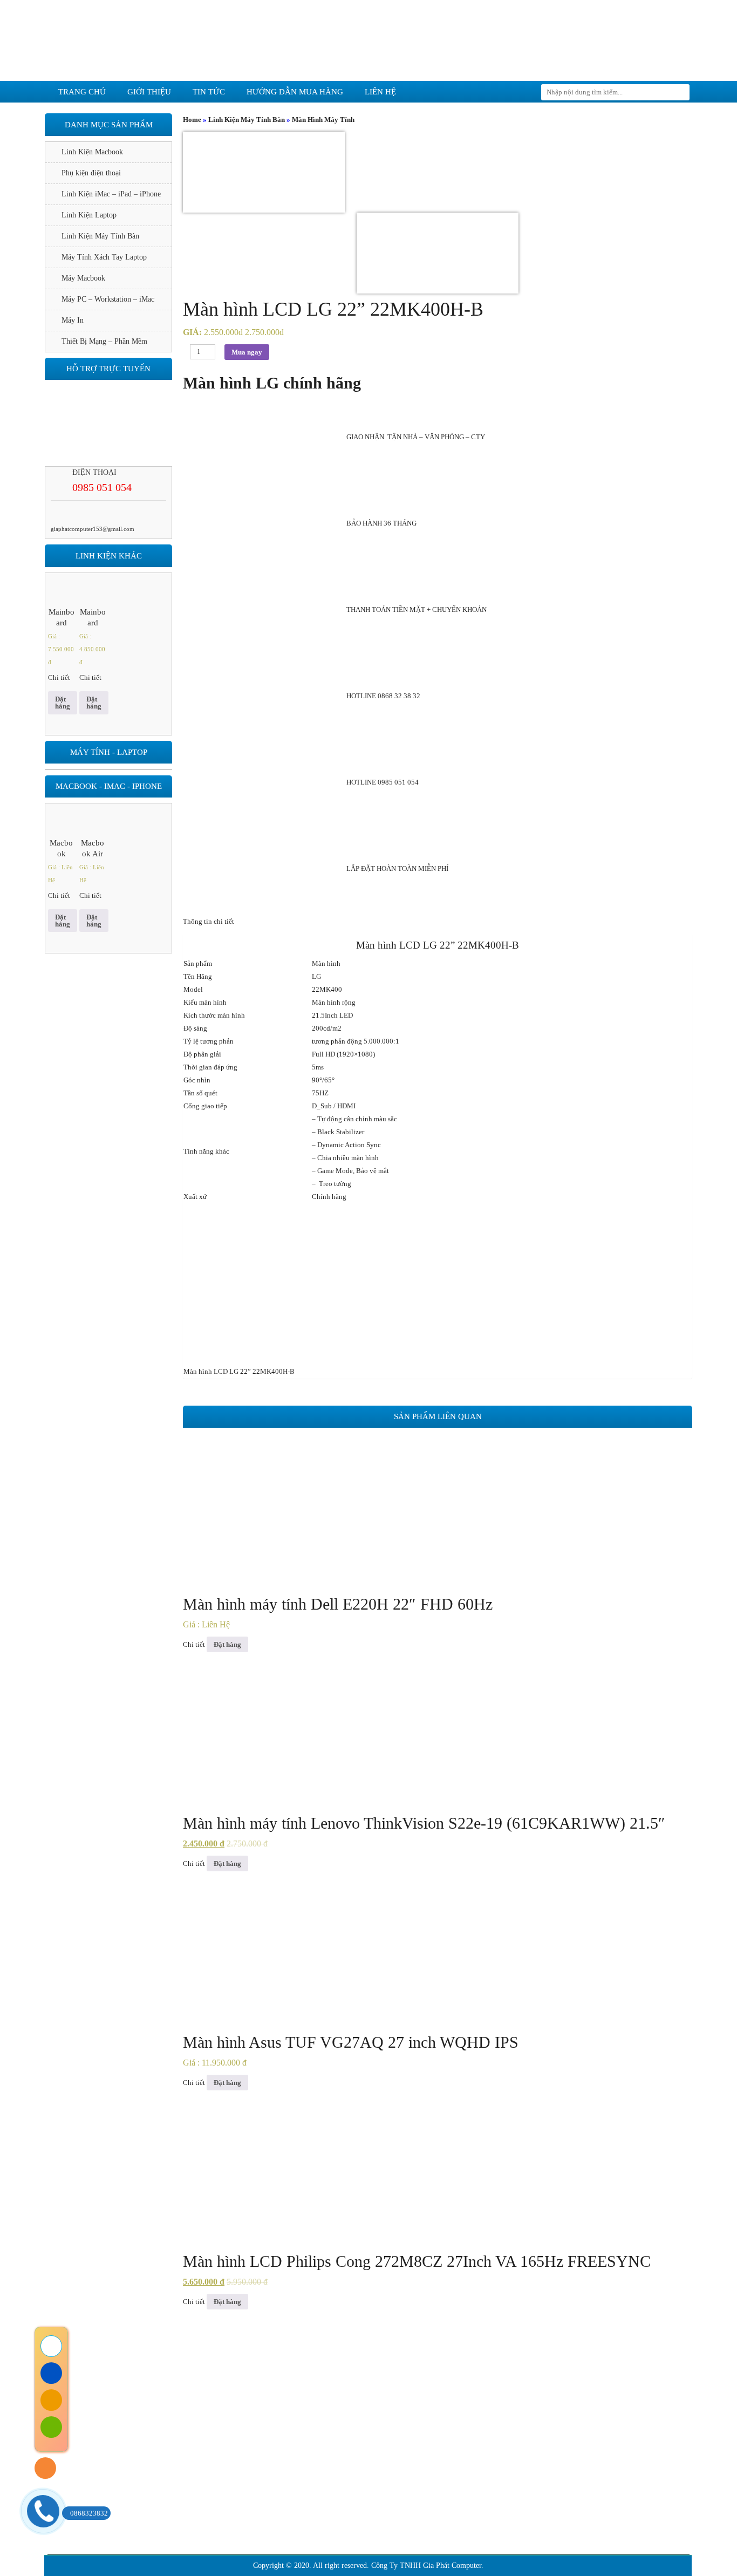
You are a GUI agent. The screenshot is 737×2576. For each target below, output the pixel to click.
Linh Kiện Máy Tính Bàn (247, 120)
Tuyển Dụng (584, 2369)
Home (192, 120)
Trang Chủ (151, 2369)
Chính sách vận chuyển (204, 2497)
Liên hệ (380, 92)
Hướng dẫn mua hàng (295, 92)
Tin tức (209, 92)
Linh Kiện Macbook (92, 152)
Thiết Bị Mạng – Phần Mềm (104, 341)
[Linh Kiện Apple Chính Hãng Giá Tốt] (368, 40)
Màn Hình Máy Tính (323, 120)
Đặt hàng (227, 1644)
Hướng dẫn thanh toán (203, 2514)
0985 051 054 (102, 487)
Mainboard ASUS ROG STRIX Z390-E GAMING (93, 618)
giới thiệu (149, 92)
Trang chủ (82, 92)
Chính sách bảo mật (199, 2481)
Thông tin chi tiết (209, 921)
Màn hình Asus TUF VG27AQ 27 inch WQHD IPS (351, 2042)
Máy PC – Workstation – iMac (108, 299)
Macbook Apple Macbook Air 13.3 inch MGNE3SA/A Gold (62, 849)
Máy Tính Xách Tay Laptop (104, 257)
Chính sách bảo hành (201, 2449)
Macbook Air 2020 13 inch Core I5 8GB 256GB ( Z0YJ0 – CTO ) (93, 849)
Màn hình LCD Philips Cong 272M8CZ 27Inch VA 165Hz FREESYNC (417, 2261)
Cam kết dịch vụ (312, 2369)
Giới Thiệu (225, 2369)
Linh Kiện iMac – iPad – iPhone (111, 194)
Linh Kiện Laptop (89, 215)
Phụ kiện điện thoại (91, 173)
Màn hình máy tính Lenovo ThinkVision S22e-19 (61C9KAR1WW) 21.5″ (424, 1823)
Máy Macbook (83, 278)
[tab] (438, 922)
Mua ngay (247, 352)
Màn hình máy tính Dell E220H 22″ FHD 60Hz (338, 1604)
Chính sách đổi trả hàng (205, 2465)
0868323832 (89, 2513)
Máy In (73, 320)
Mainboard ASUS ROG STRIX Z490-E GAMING (62, 618)
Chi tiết (194, 1644)
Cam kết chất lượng (422, 2369)
